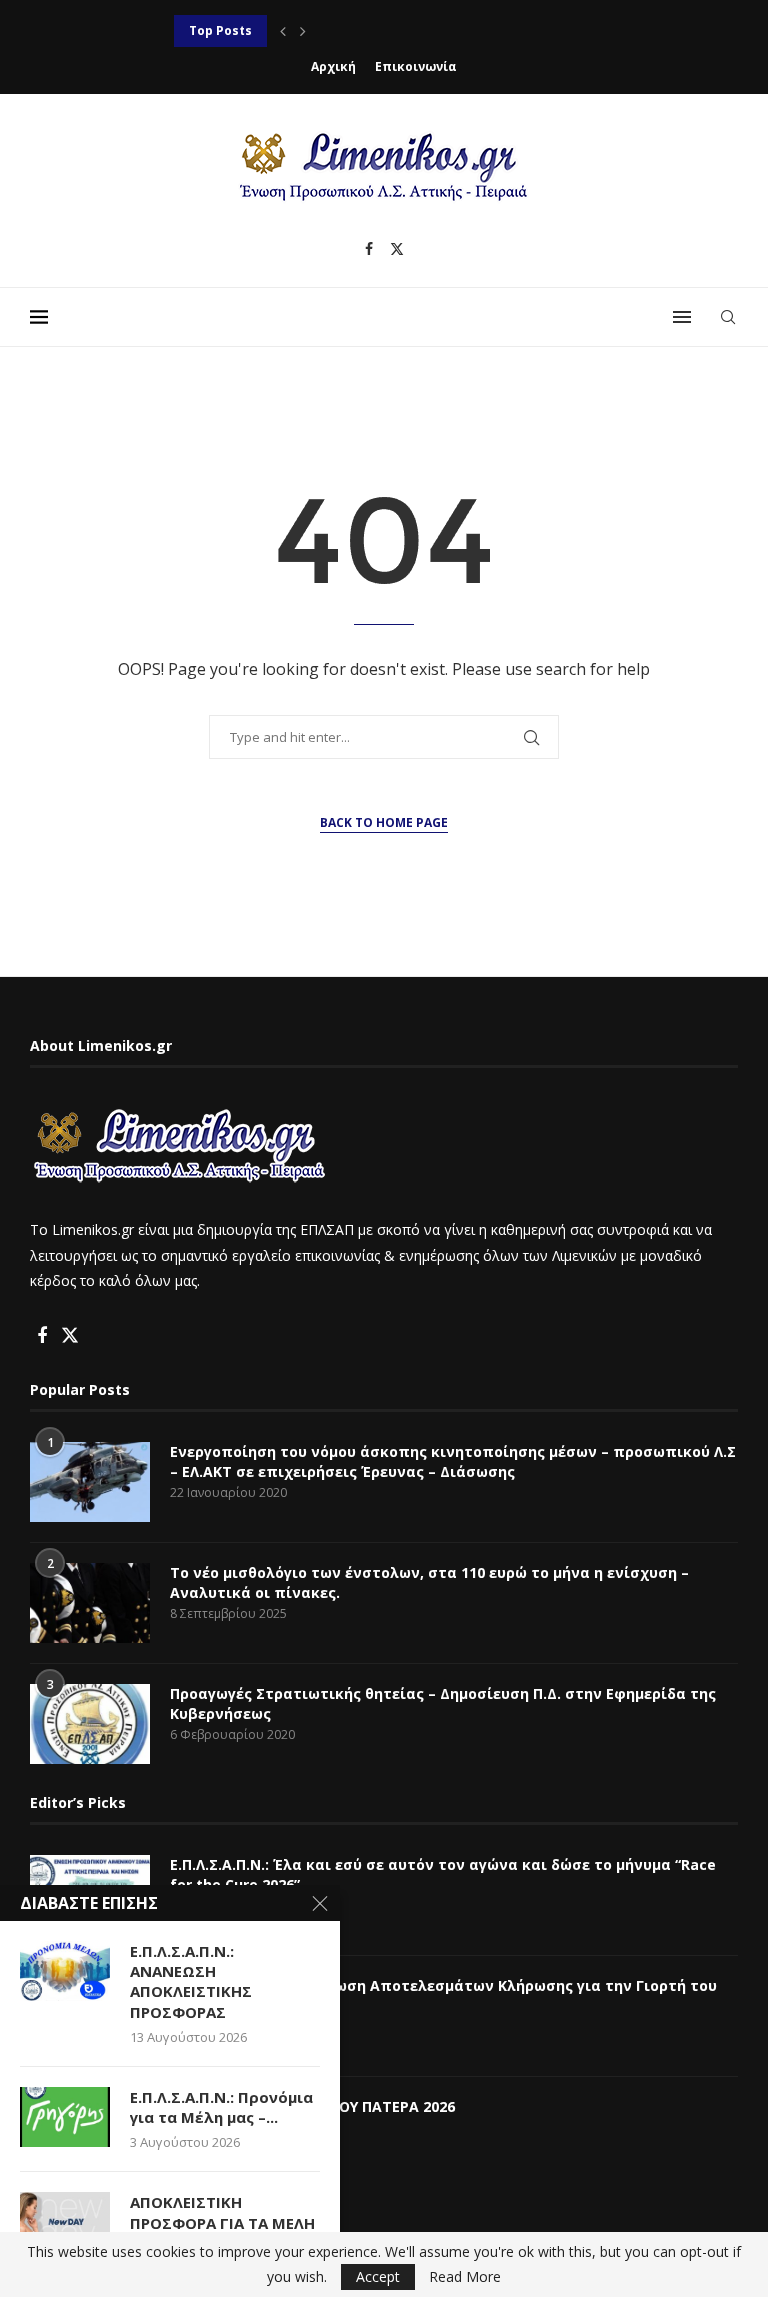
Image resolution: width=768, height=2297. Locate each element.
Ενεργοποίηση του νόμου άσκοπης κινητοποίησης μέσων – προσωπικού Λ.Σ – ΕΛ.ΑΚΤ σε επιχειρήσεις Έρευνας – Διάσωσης (453, 1461)
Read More (465, 2277)
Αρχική (333, 66)
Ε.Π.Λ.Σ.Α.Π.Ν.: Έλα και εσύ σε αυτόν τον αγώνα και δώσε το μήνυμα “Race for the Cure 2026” (443, 1874)
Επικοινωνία (416, 66)
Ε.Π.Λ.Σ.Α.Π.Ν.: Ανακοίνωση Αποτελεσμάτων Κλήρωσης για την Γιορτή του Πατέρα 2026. (443, 1995)
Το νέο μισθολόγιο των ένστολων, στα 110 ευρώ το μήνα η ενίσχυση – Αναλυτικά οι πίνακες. (429, 1582)
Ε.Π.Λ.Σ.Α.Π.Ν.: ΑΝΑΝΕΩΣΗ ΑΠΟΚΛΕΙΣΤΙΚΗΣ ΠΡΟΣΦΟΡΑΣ (349, 30)
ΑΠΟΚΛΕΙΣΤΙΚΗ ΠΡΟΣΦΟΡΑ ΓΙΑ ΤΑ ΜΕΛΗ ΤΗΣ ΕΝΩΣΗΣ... (222, 2222)
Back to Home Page (384, 822)
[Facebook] (369, 249)
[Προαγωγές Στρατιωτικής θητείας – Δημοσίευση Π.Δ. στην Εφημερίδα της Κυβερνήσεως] (90, 1724)
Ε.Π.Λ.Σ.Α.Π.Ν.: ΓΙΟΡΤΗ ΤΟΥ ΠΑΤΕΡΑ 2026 (312, 2106)
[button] (283, 31)
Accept (378, 2276)
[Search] (728, 317)
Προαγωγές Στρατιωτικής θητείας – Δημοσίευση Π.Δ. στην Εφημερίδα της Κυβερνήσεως (443, 1703)
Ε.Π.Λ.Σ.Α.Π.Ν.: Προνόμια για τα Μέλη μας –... (221, 2107)
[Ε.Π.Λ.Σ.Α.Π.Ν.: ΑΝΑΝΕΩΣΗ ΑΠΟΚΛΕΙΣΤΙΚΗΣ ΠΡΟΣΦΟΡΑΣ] (65, 1971)
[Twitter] (397, 249)
